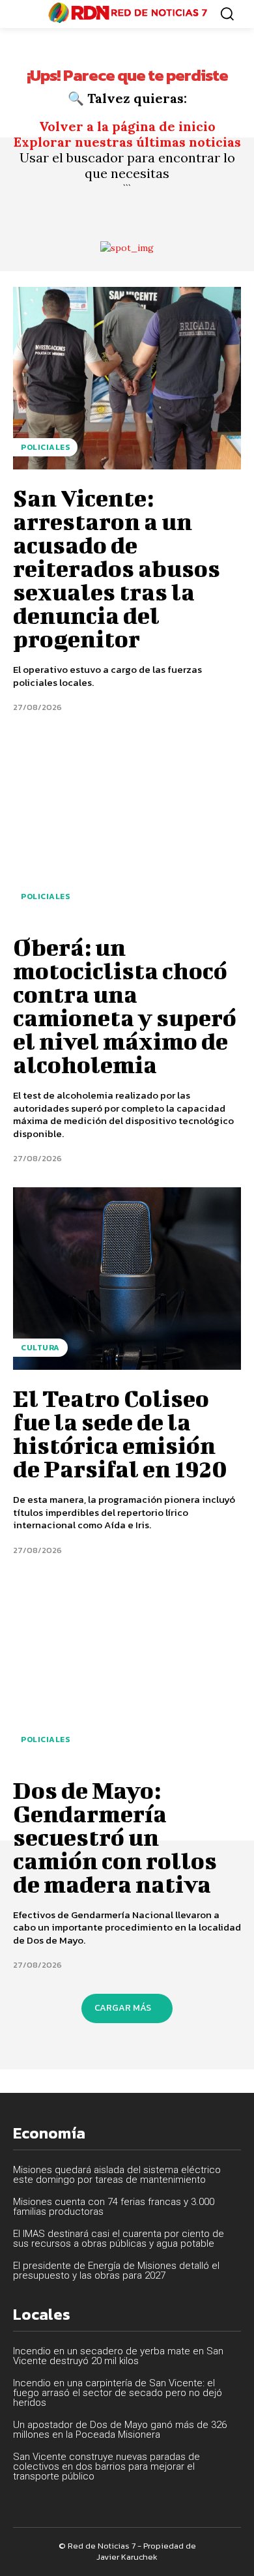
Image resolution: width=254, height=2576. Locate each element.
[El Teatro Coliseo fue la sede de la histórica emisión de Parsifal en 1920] (127, 1279)
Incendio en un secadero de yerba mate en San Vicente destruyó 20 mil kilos (118, 2356)
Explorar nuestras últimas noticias (127, 142)
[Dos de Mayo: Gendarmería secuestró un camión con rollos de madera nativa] (127, 1670)
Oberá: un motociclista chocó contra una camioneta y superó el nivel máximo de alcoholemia (125, 1005)
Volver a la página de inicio (127, 126)
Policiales (45, 447)
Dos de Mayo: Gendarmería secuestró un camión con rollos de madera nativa (115, 1837)
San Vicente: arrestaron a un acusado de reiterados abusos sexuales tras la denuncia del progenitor (117, 568)
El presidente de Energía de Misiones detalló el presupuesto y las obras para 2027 (116, 2271)
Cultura (40, 1348)
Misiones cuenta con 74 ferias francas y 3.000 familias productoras (114, 2207)
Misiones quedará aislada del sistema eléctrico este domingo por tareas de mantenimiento (117, 2175)
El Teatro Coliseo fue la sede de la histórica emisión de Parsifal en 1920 (120, 1433)
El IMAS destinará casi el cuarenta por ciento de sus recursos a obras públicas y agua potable (119, 2239)
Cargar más (123, 2008)
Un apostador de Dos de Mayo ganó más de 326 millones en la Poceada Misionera (120, 2430)
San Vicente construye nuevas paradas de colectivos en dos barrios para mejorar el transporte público (106, 2466)
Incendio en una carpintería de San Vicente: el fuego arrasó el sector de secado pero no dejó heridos (118, 2393)
